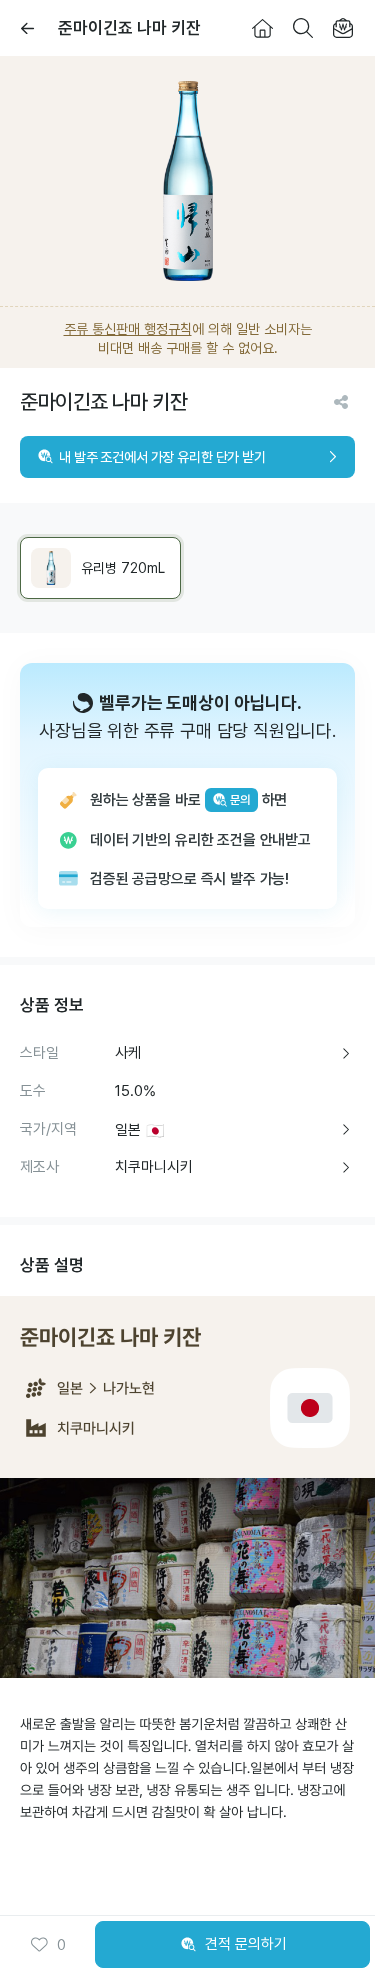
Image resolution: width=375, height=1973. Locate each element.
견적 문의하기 (246, 1944)
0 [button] (61, 1945)
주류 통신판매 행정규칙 (128, 329)
